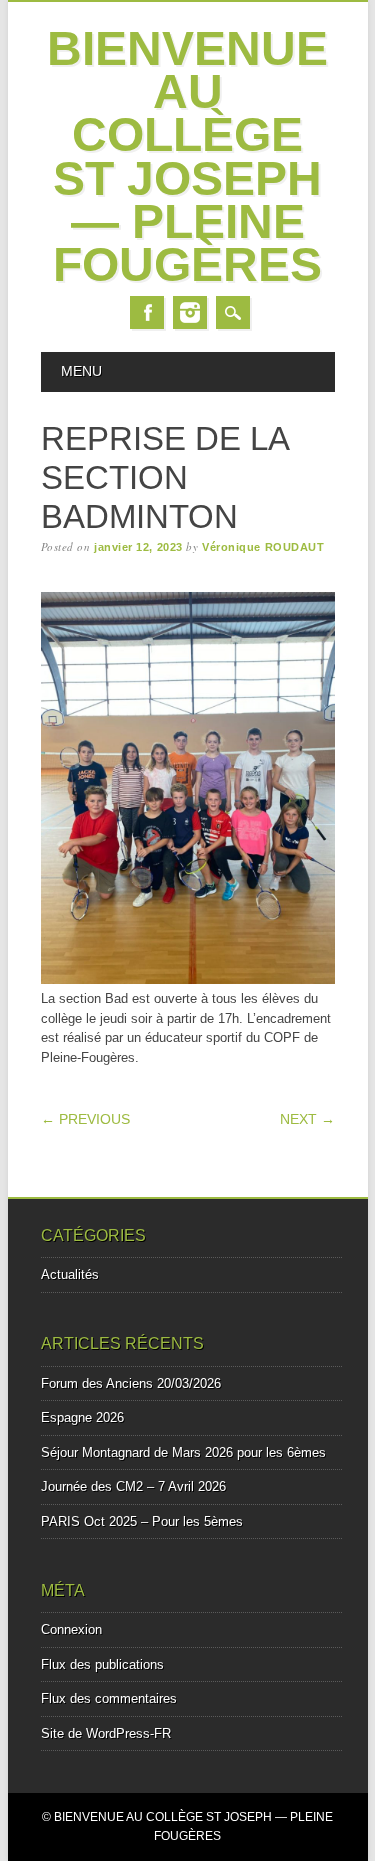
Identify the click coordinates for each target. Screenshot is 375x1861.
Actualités (70, 1274)
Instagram (190, 312)
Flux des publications (102, 1664)
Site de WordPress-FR (106, 1733)
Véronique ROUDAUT (263, 547)
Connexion (71, 1629)
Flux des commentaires (109, 1698)
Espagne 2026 (82, 1417)
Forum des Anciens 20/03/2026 (131, 1383)
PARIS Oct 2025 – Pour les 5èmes (142, 1521)
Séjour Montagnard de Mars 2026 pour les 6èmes (183, 1452)
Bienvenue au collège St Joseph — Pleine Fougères (187, 156)
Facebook (147, 312)
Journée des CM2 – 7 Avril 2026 (133, 1486)
